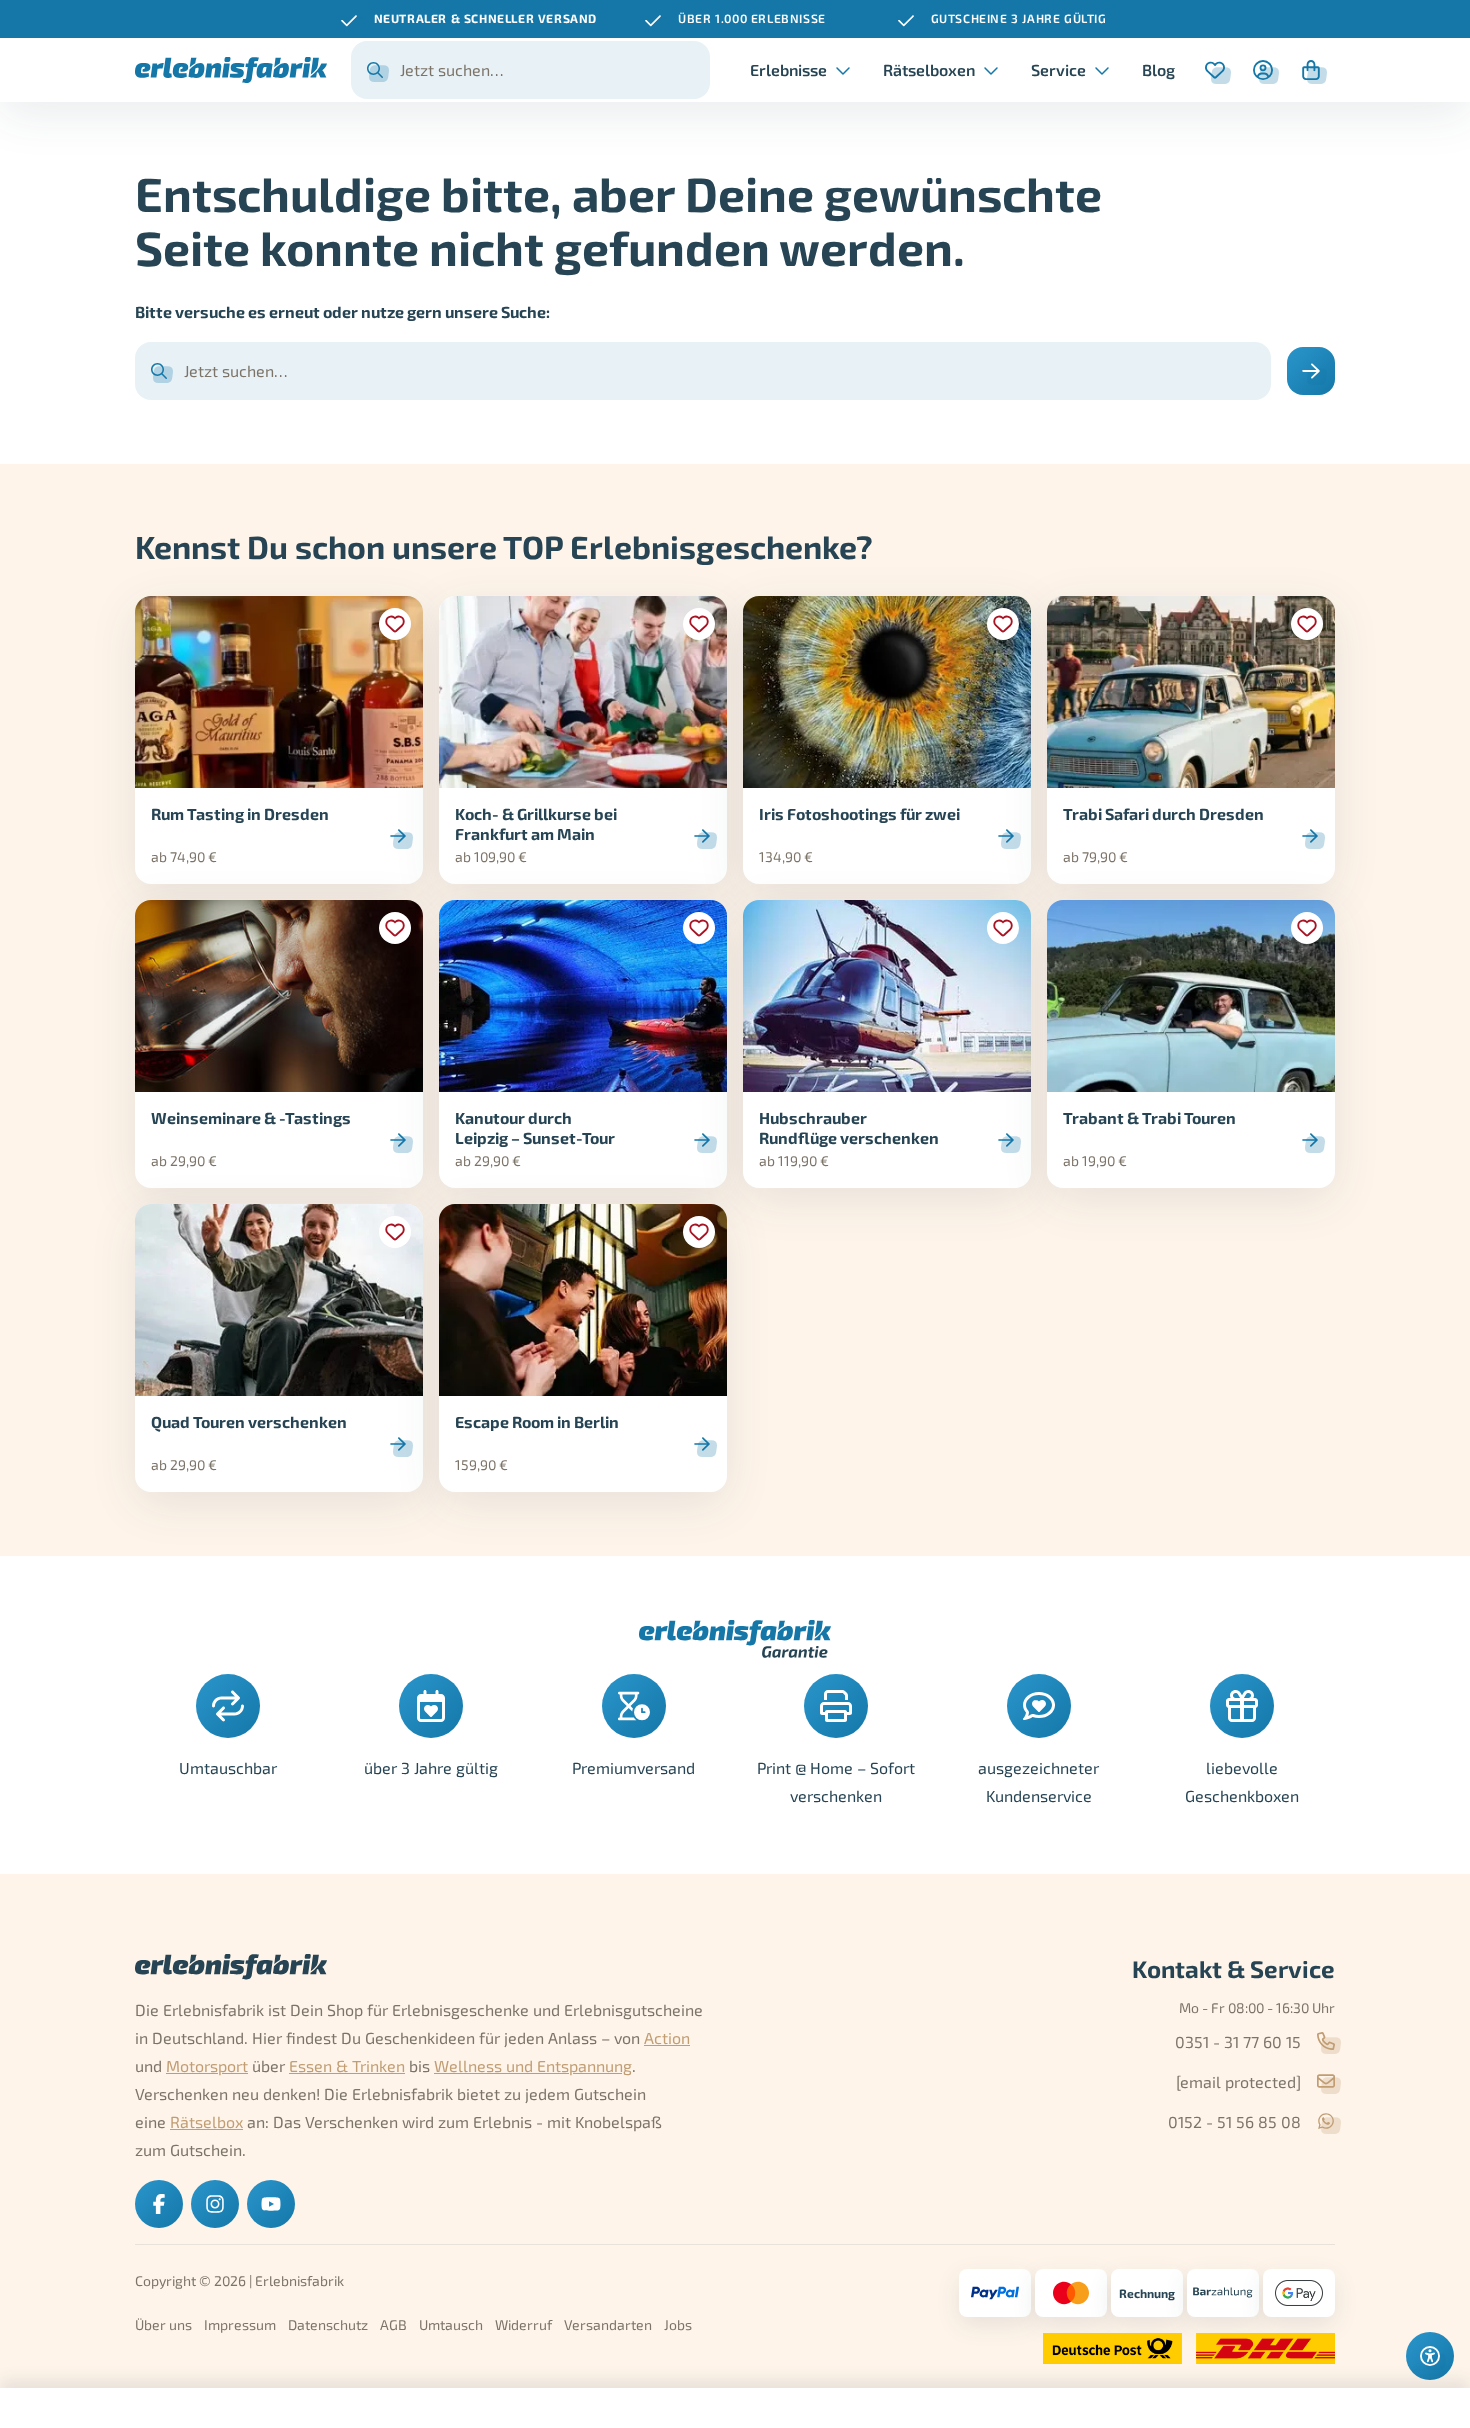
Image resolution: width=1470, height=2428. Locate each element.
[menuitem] (1158, 70)
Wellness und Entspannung (533, 2065)
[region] (735, 19)
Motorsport (207, 2065)
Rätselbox (206, 2121)
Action (667, 2037)
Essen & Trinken (347, 2065)
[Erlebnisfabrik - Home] (231, 70)
